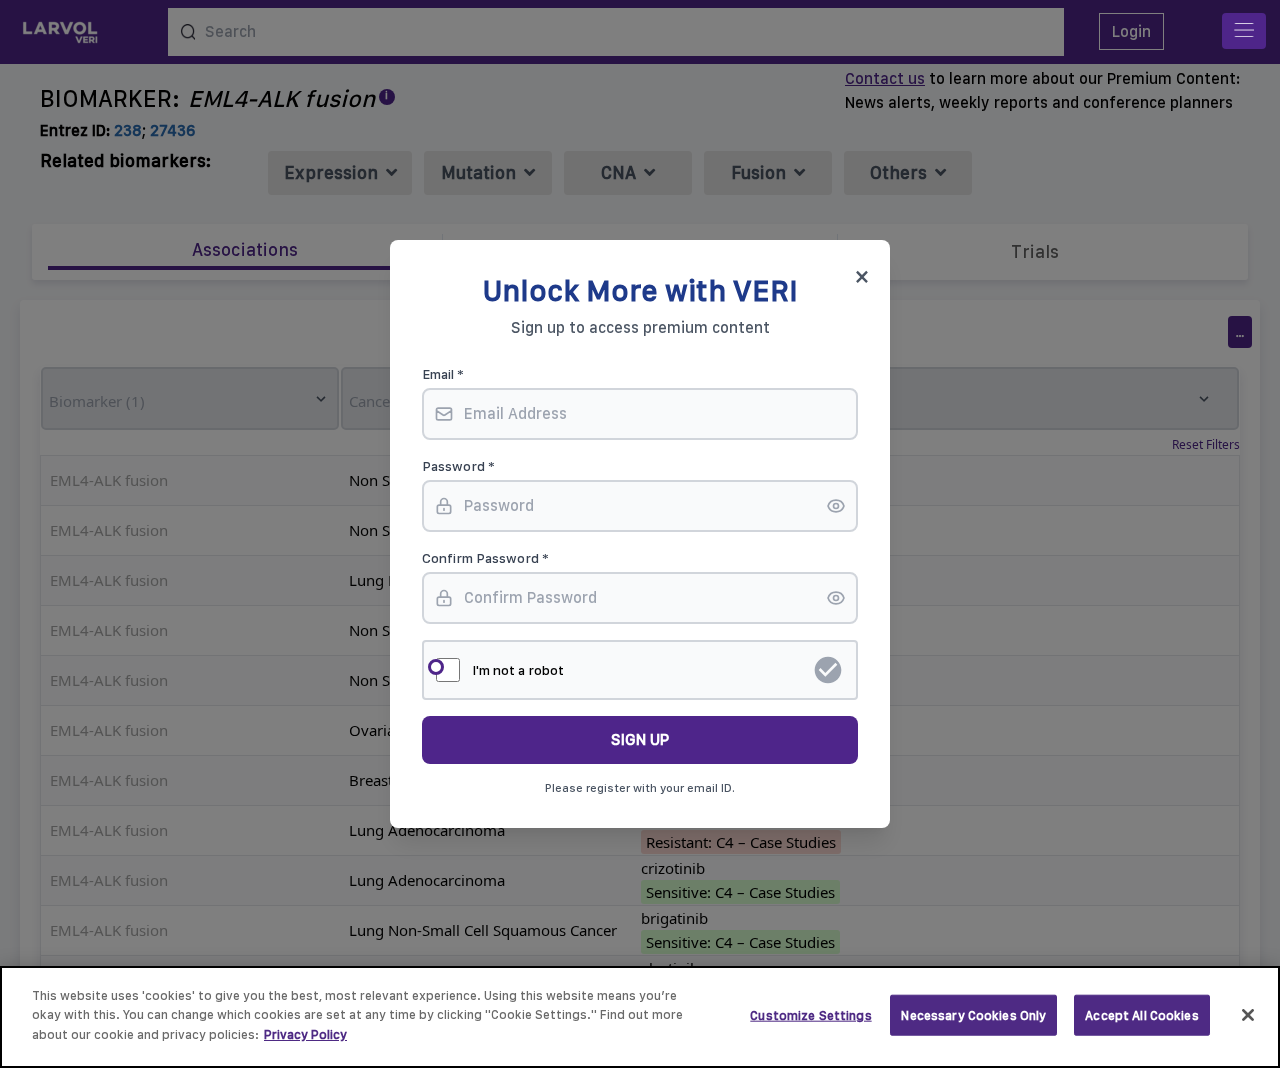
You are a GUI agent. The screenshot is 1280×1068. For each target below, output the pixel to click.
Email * (443, 374)
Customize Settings (810, 1015)
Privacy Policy (305, 1034)
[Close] (1248, 1015)
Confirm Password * (485, 558)
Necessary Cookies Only (973, 1015)
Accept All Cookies (1141, 1015)
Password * (458, 466)
